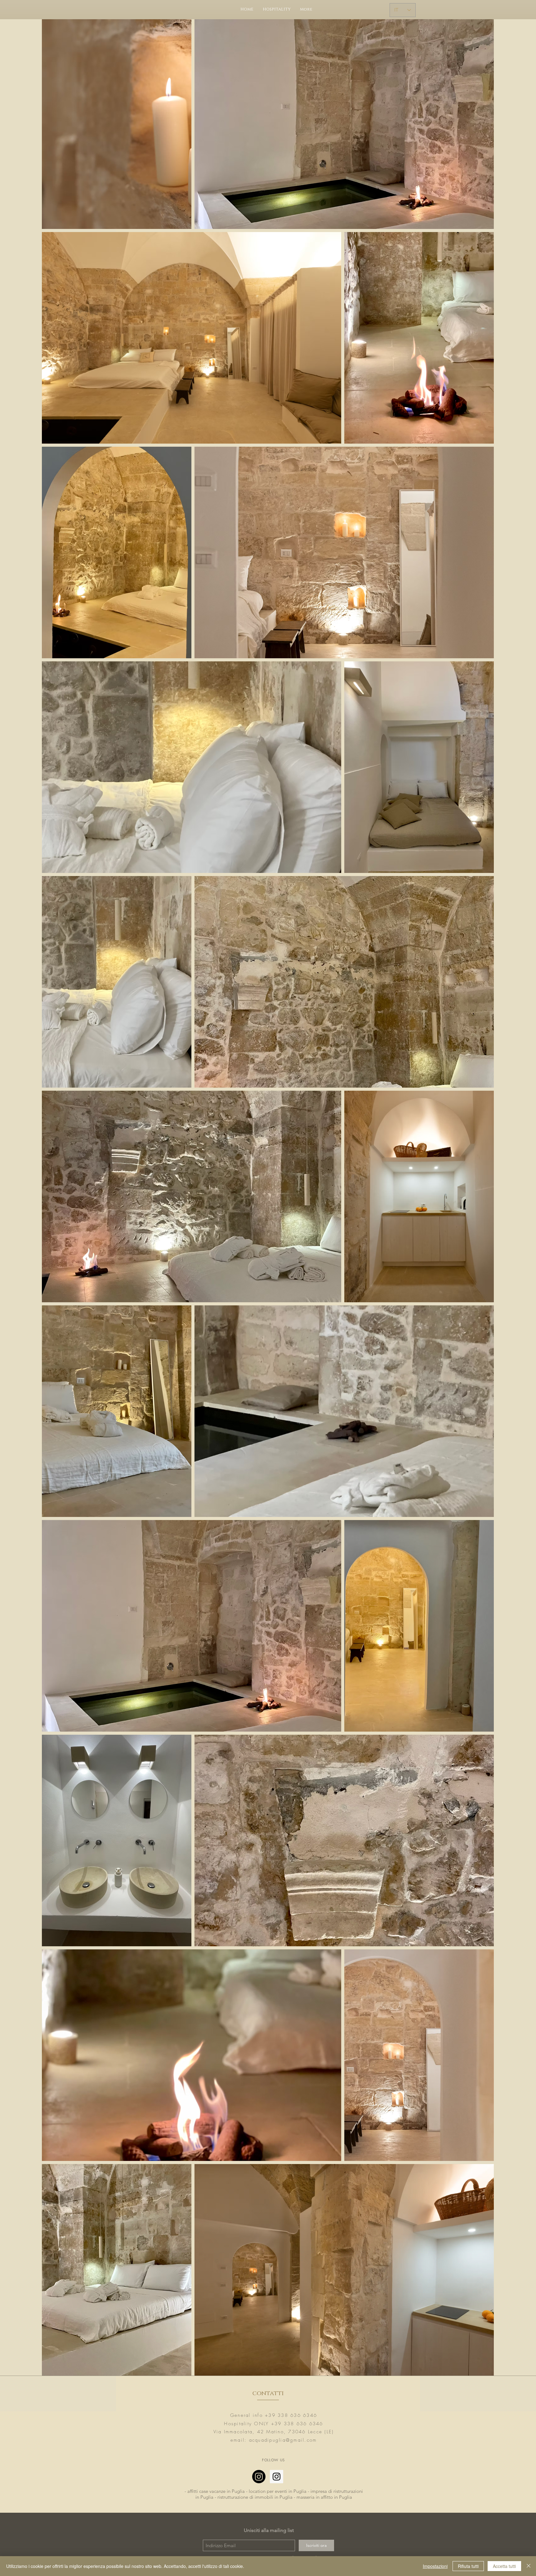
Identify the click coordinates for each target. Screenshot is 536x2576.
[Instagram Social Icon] (277, 2477)
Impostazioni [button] (435, 2566)
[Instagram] (259, 2477)
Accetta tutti (504, 2566)
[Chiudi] (529, 2566)
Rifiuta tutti (468, 2566)
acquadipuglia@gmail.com (283, 2440)
